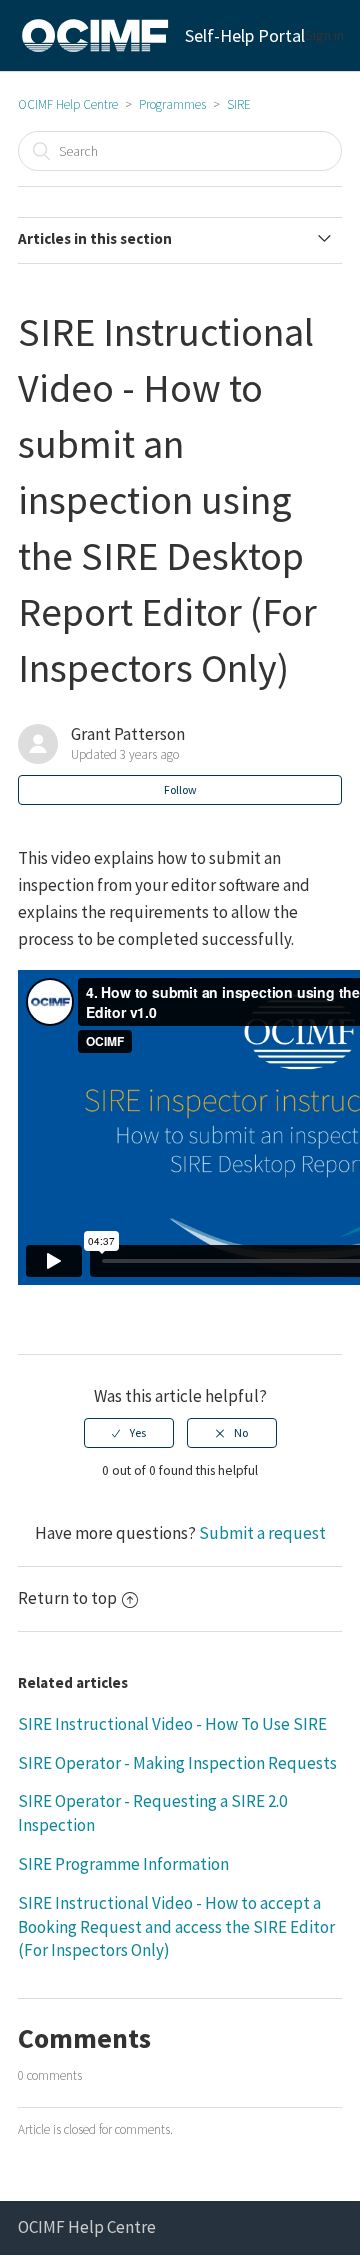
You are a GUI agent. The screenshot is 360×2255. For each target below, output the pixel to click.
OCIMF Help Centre (68, 104)
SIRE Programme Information (123, 1864)
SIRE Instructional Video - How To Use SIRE (172, 1724)
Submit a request (262, 1533)
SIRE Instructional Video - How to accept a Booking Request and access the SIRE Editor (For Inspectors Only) (176, 1927)
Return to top (67, 1598)
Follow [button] (180, 789)
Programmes (172, 104)
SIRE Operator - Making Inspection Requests (177, 1763)
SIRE (239, 104)
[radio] (129, 1433)
